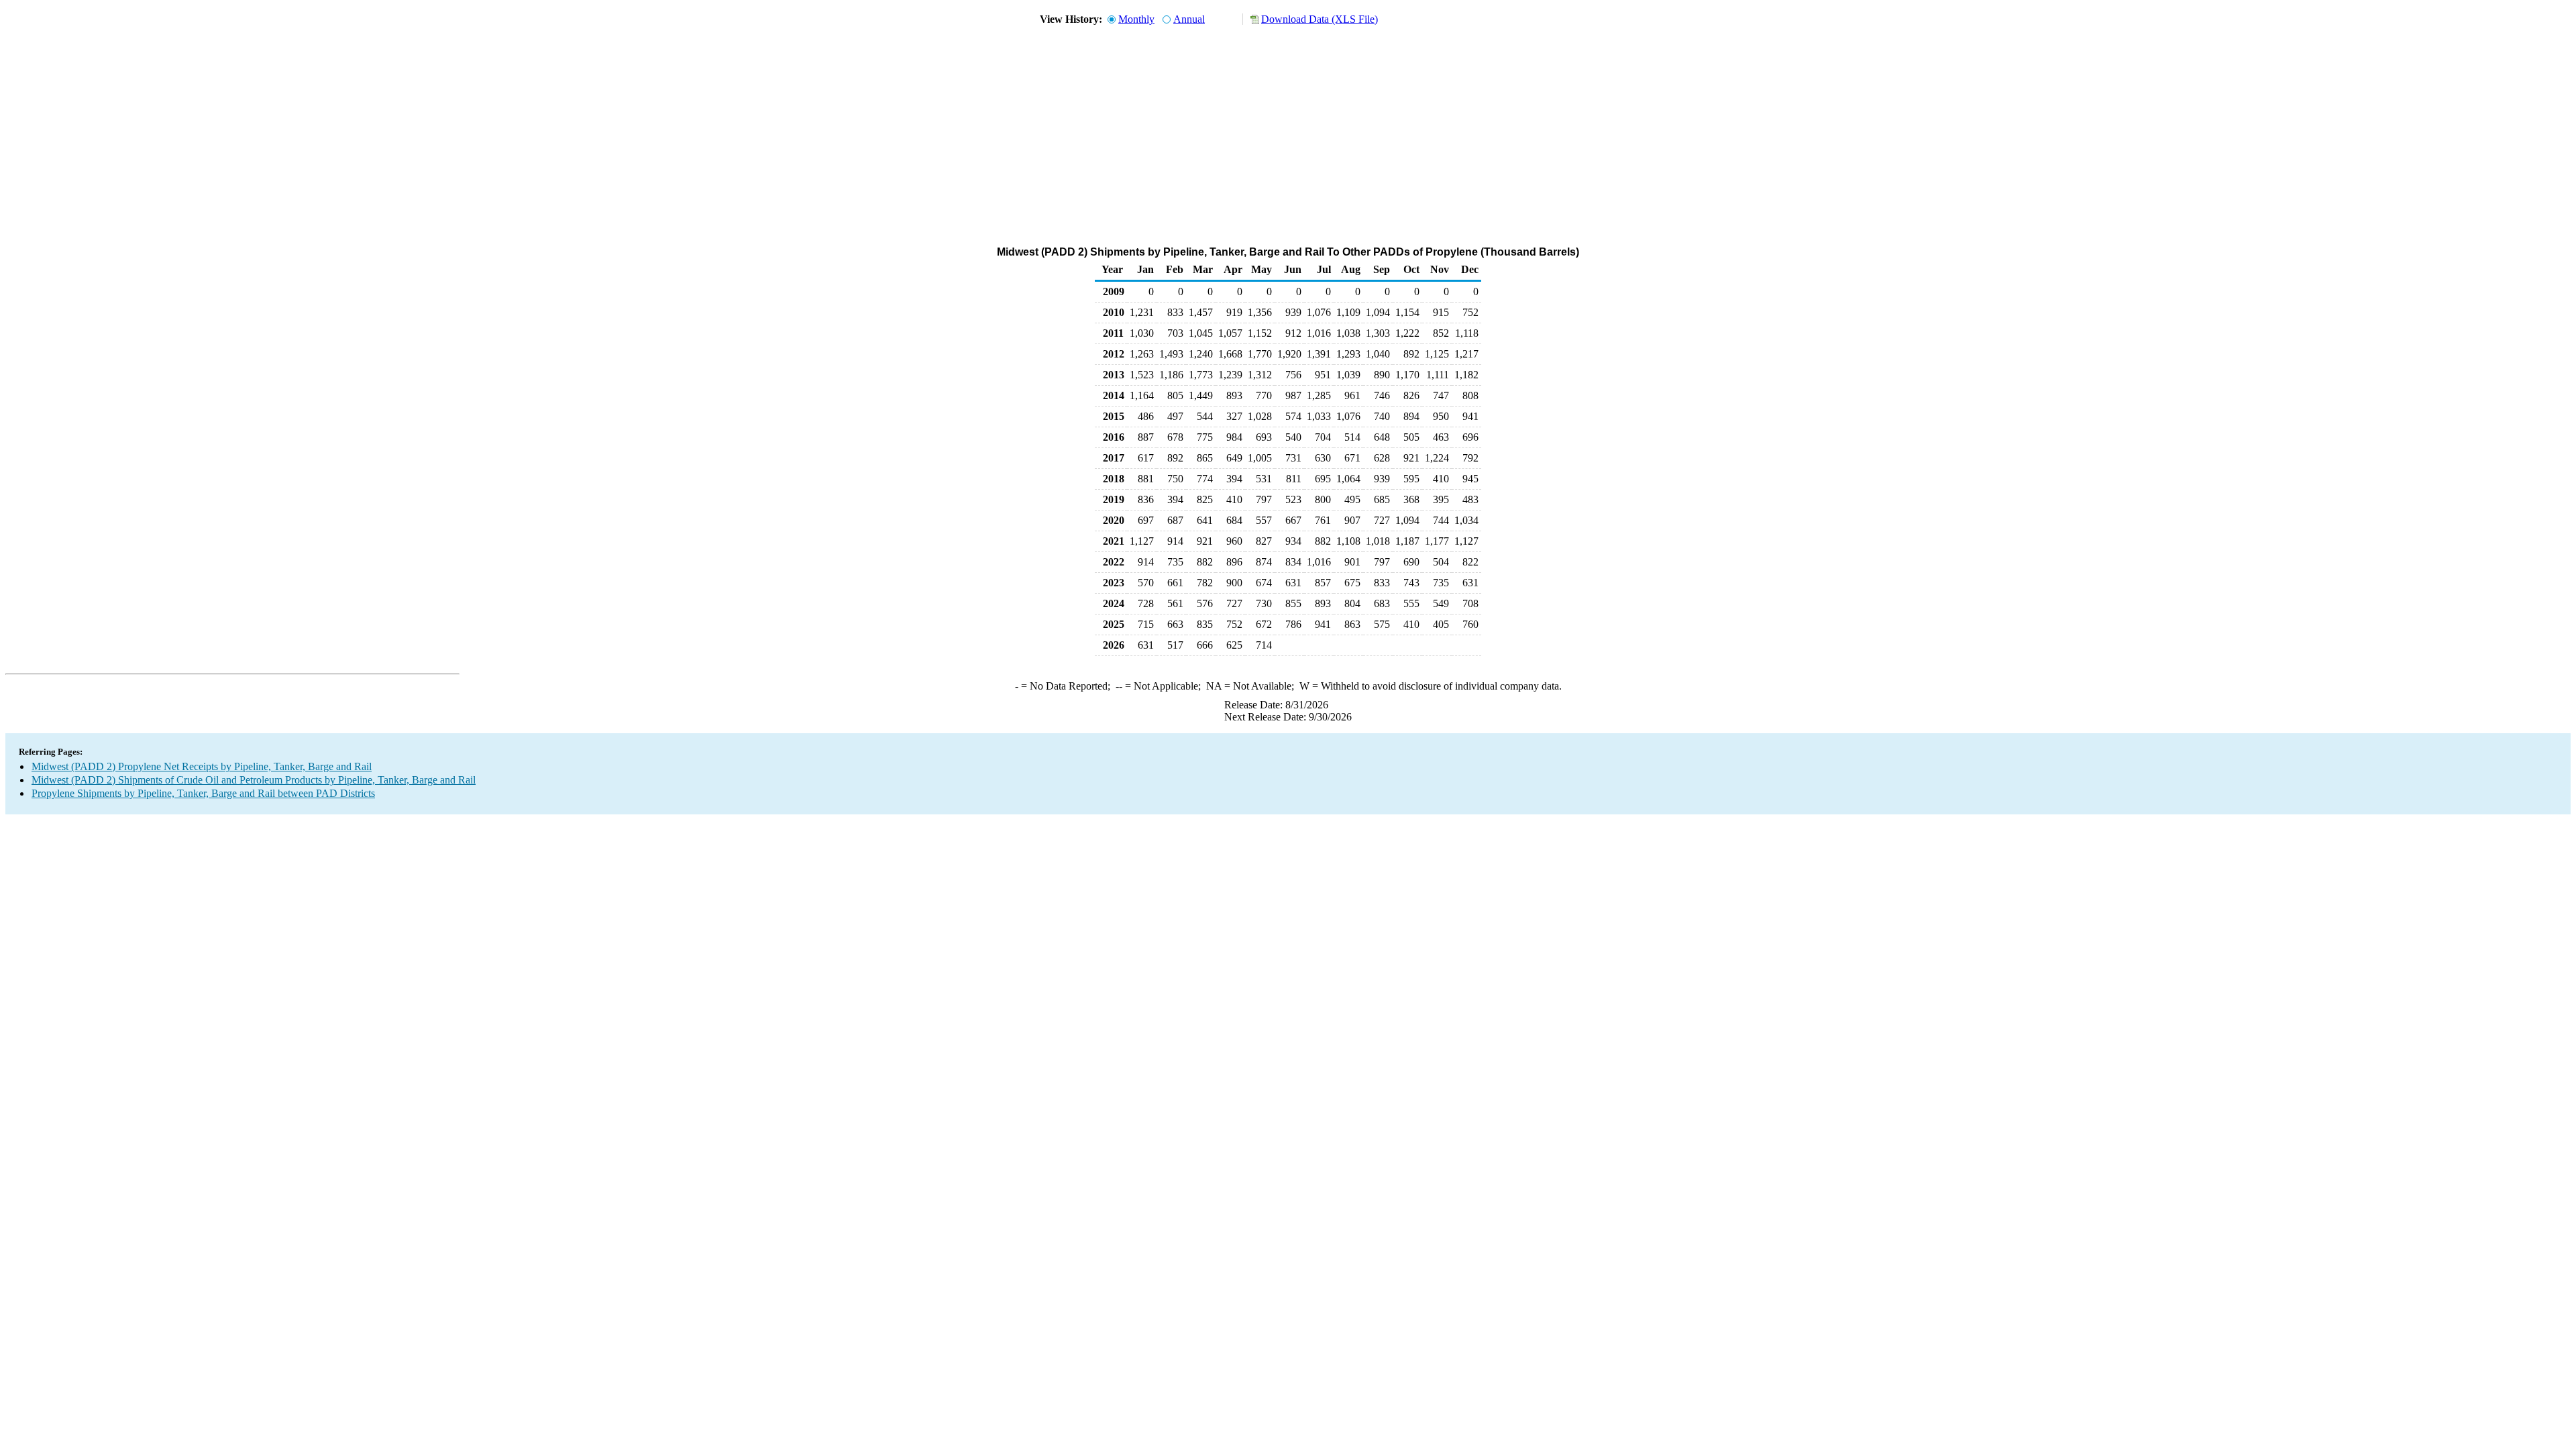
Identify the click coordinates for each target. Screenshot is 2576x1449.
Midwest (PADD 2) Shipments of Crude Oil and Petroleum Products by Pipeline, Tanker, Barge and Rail (254, 780)
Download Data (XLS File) (1320, 19)
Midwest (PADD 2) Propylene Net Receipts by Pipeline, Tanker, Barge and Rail (202, 766)
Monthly (1136, 19)
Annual (1189, 19)
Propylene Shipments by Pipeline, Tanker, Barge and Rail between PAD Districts (203, 793)
